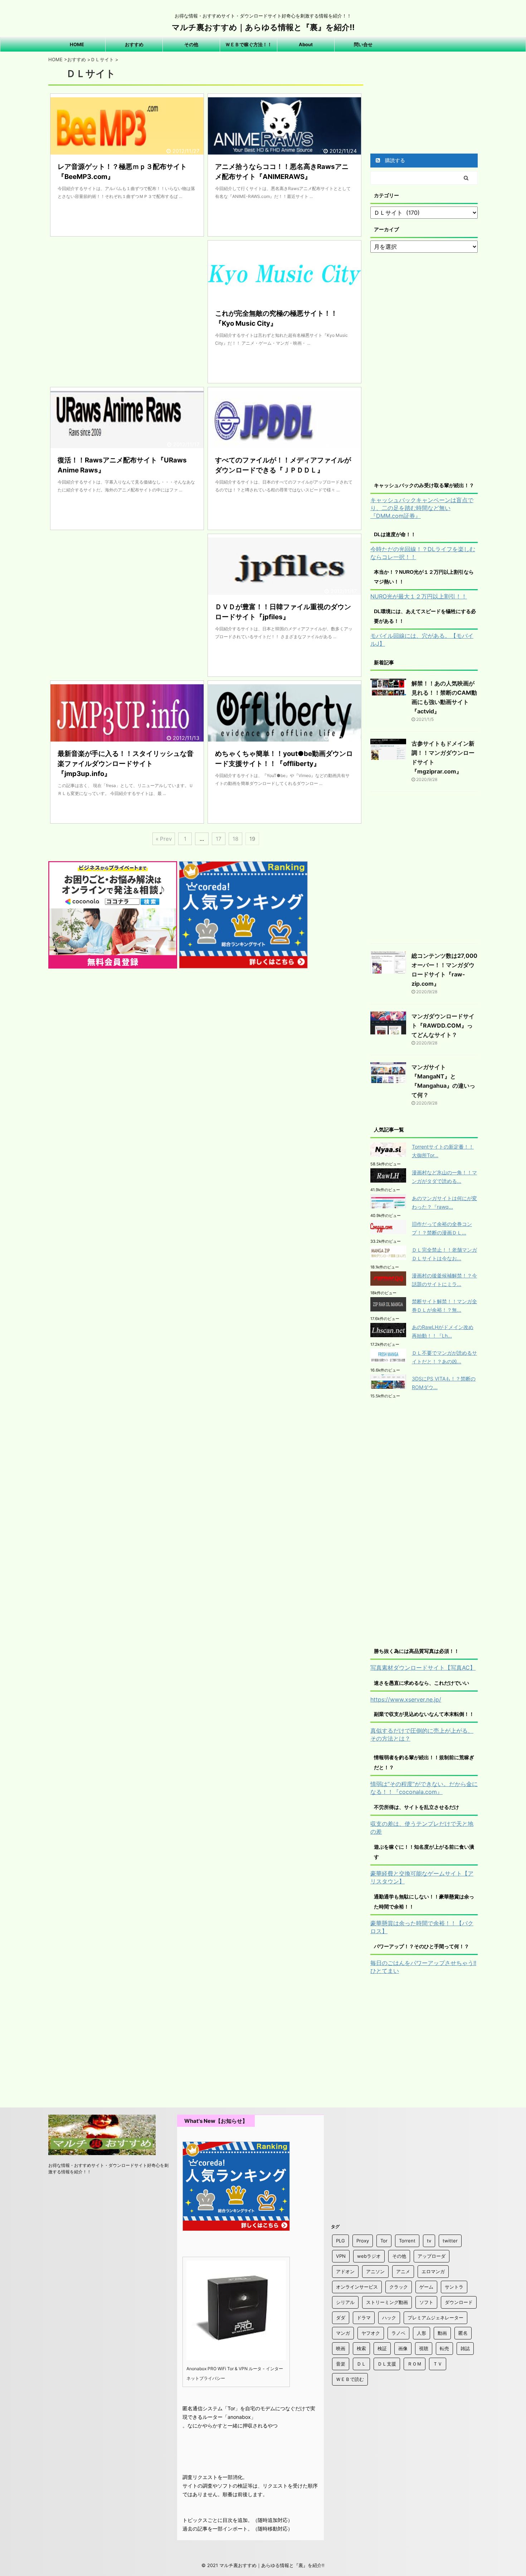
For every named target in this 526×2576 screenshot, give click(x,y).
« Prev (164, 839)
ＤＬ (361, 2364)
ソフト (426, 2302)
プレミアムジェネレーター (435, 2318)
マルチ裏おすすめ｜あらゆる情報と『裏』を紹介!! (263, 27)
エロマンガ (433, 2271)
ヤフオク (371, 2333)
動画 (442, 2333)
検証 (382, 2348)
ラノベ (398, 2333)
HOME (77, 44)
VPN (341, 2256)
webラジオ (369, 2256)
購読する (394, 160)
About (306, 44)
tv (429, 2241)
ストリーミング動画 (387, 2302)
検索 (361, 2348)
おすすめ (134, 44)
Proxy (363, 2241)
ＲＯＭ (415, 2364)
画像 (403, 2348)
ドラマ (364, 2318)
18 (235, 839)
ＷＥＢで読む (350, 2379)
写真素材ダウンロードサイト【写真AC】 (423, 1668)
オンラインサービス (357, 2287)
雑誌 (465, 2348)
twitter (450, 2241)
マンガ (343, 2333)
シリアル (345, 2302)
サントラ (454, 2287)
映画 (341, 2348)
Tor (384, 2241)
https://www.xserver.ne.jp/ (406, 1699)
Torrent (407, 2241)
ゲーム (426, 2287)
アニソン (375, 2271)
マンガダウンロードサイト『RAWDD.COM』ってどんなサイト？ (443, 1025)
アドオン (345, 2271)
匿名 (463, 2333)
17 (219, 839)
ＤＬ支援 (387, 2364)
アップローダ (432, 2256)
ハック (389, 2318)
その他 (191, 44)
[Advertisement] (127, 311)
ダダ (341, 2318)
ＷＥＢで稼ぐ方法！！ (249, 44)
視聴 (424, 2348)
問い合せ (363, 44)
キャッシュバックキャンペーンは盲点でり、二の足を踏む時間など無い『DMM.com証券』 (422, 508)
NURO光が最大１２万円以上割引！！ (419, 596)
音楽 (341, 2364)
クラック (399, 2287)
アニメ (403, 2271)
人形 (422, 2333)
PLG (340, 2241)
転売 (444, 2348)
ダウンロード (459, 2302)
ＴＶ (438, 2364)
